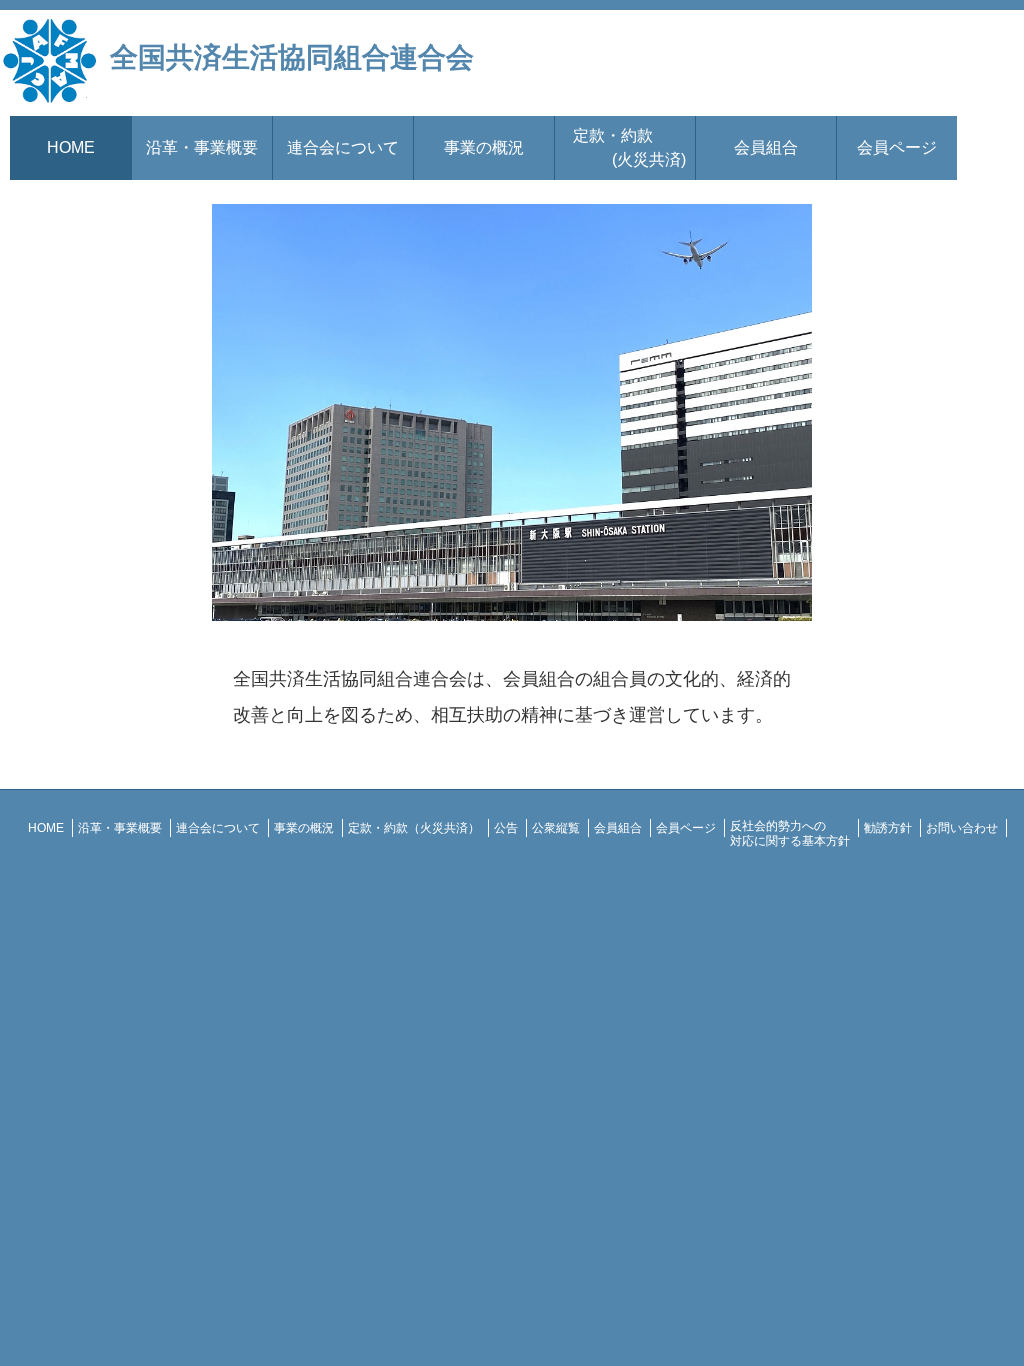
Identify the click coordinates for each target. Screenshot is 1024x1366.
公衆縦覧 (556, 828)
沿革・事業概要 (202, 147)
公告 (506, 828)
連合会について (343, 147)
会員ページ (897, 147)
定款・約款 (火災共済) (625, 147)
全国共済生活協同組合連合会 (292, 57)
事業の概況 (484, 147)
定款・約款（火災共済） (414, 828)
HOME (71, 147)
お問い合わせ (962, 828)
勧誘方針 (888, 828)
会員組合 (766, 147)
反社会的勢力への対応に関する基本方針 (790, 833)
